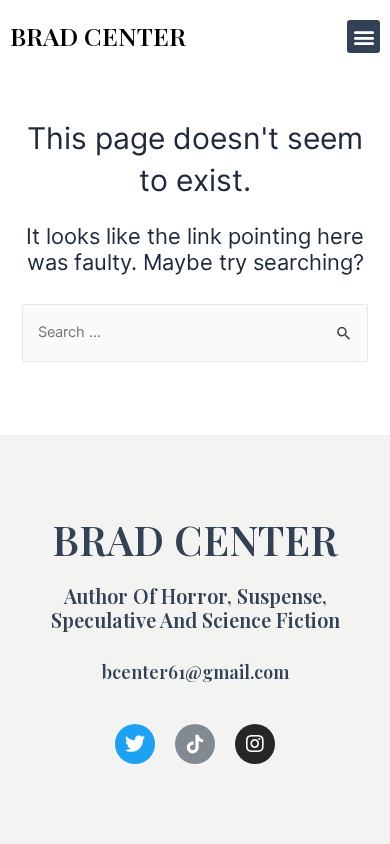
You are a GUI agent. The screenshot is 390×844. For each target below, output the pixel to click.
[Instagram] (255, 744)
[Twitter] (135, 744)
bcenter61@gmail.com (195, 672)
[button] (363, 36)
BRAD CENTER (98, 35)
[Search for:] (194, 332)
